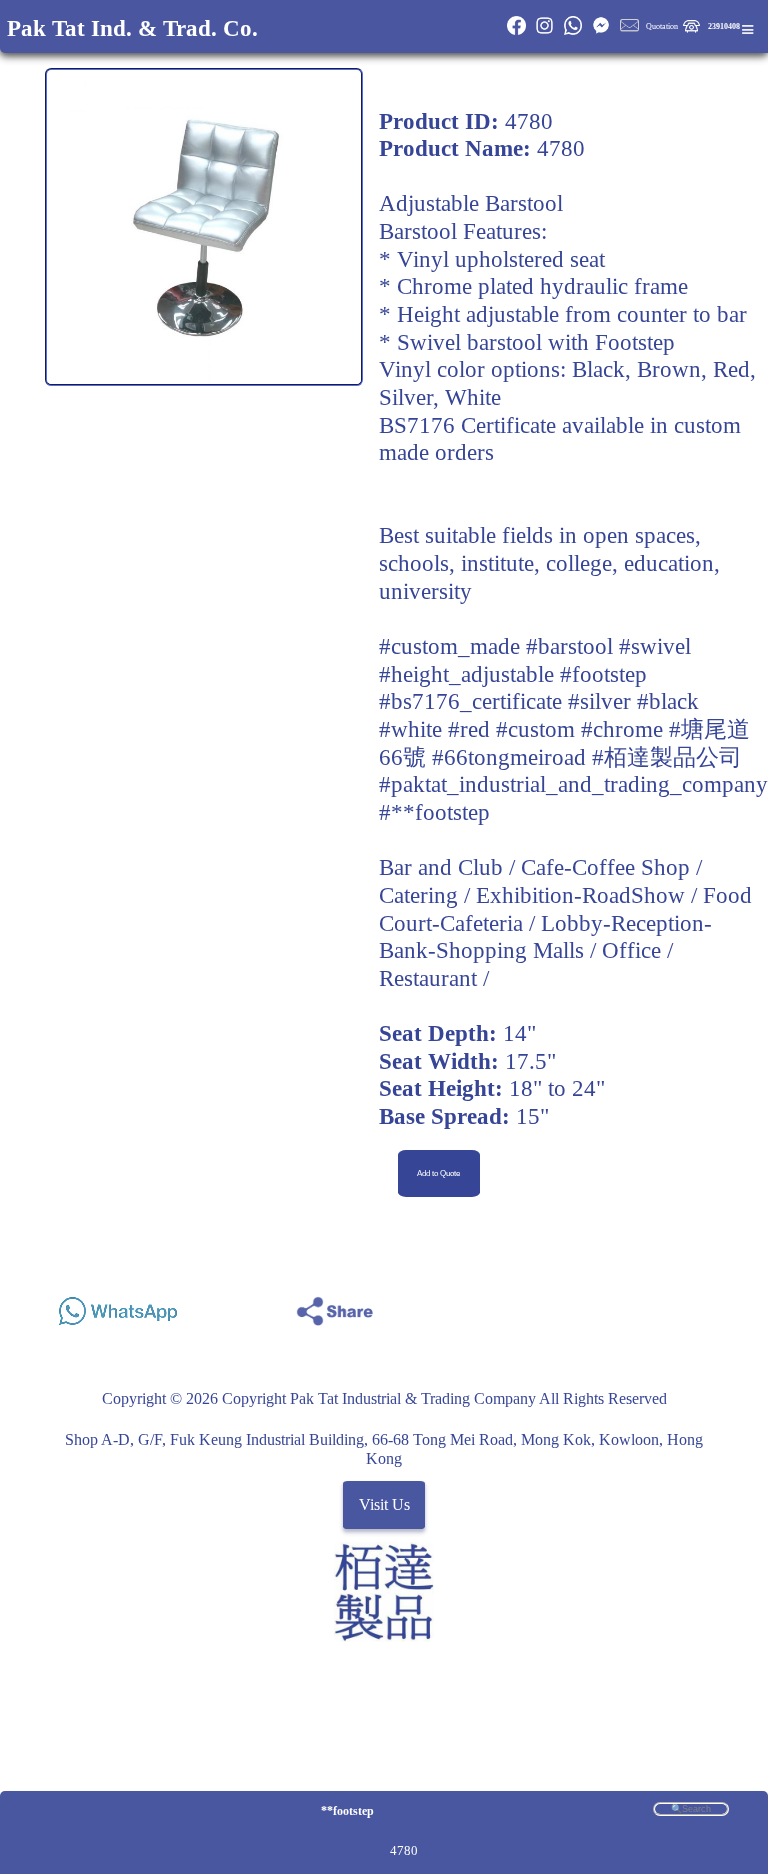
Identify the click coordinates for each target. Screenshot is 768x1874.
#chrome (622, 729)
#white (410, 729)
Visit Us (384, 1505)
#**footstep (434, 812)
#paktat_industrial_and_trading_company (573, 784)
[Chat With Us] (601, 32)
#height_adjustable (466, 674)
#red (469, 729)
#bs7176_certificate (470, 701)
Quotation (662, 26)
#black (668, 701)
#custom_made (449, 646)
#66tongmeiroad (509, 757)
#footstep (603, 674)
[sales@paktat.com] (629, 32)
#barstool (569, 646)
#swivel (655, 646)
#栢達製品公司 (667, 757)
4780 (404, 1850)
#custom (535, 729)
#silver (599, 701)
